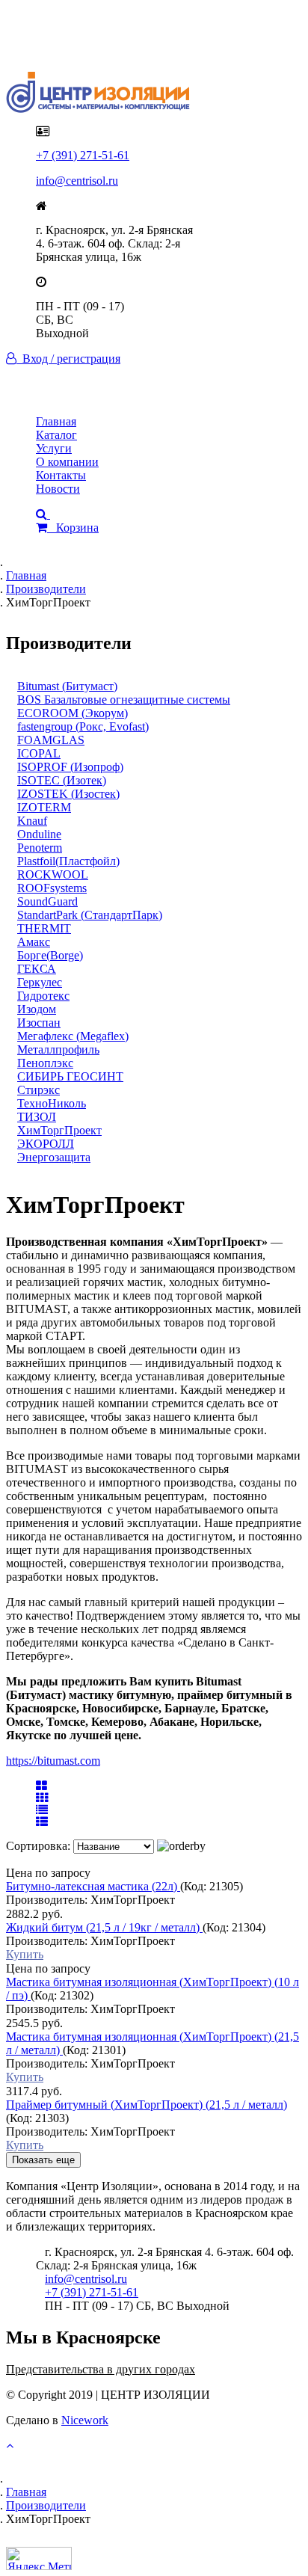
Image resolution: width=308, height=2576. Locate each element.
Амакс (34, 942)
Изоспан (39, 1023)
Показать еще (43, 2160)
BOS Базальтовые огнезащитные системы (124, 700)
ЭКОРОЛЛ (46, 1144)
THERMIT (44, 928)
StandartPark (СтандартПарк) (90, 915)
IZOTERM (44, 807)
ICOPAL (39, 753)
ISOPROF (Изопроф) (70, 767)
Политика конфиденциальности (118, 32)
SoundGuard (47, 901)
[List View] (42, 1822)
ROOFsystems (52, 888)
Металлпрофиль (58, 1049)
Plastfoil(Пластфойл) (68, 861)
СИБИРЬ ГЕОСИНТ (70, 1076)
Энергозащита (54, 1157)
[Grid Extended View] (42, 1798)
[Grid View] (41, 1786)
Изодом (37, 1009)
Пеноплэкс (45, 1063)
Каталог (56, 435)
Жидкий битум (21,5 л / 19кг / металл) (104, 1927)
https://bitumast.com (53, 1761)
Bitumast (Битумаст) (67, 686)
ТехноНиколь (52, 1103)
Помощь (57, 45)
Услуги (54, 448)
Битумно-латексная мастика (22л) (93, 1886)
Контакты (61, 475)
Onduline (39, 834)
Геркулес (40, 982)
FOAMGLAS (51, 740)
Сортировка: (40, 1846)
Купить (25, 1954)
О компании (67, 462)
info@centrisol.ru (77, 181)
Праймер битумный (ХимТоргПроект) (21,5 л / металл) (147, 2105)
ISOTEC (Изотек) (62, 780)
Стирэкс (38, 1090)
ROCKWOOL (53, 874)
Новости (58, 489)
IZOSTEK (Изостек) (68, 794)
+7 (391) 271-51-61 (83, 155)
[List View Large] (42, 1810)
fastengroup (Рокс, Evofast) (83, 726)
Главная (56, 421)
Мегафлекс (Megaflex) (73, 1036)
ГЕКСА (37, 969)
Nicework (85, 2420)
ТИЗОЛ (37, 1117)
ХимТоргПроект (59, 1130)
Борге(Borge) (50, 955)
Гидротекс (43, 996)
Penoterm (40, 848)
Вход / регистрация (68, 359)
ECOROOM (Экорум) (73, 713)
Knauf (32, 821)
